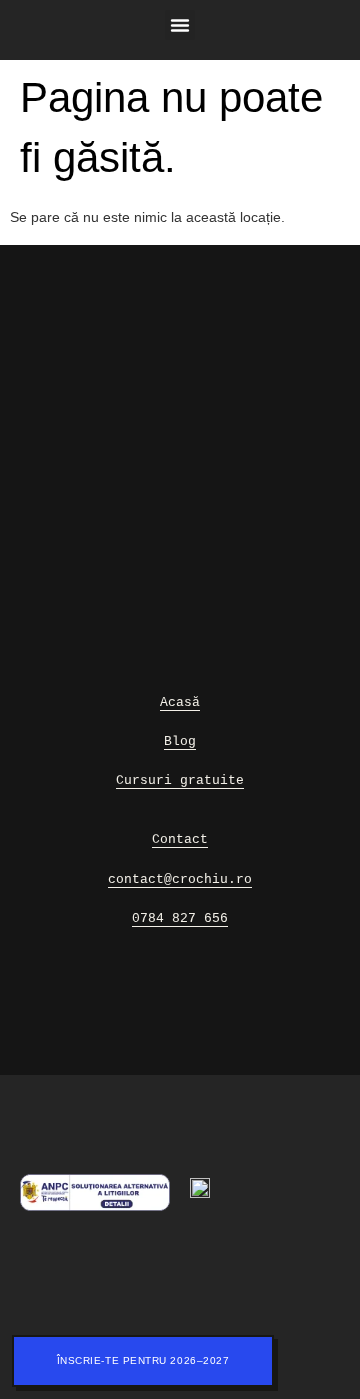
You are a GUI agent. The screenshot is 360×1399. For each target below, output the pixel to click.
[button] (180, 25)
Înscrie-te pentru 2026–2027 (143, 1360)
